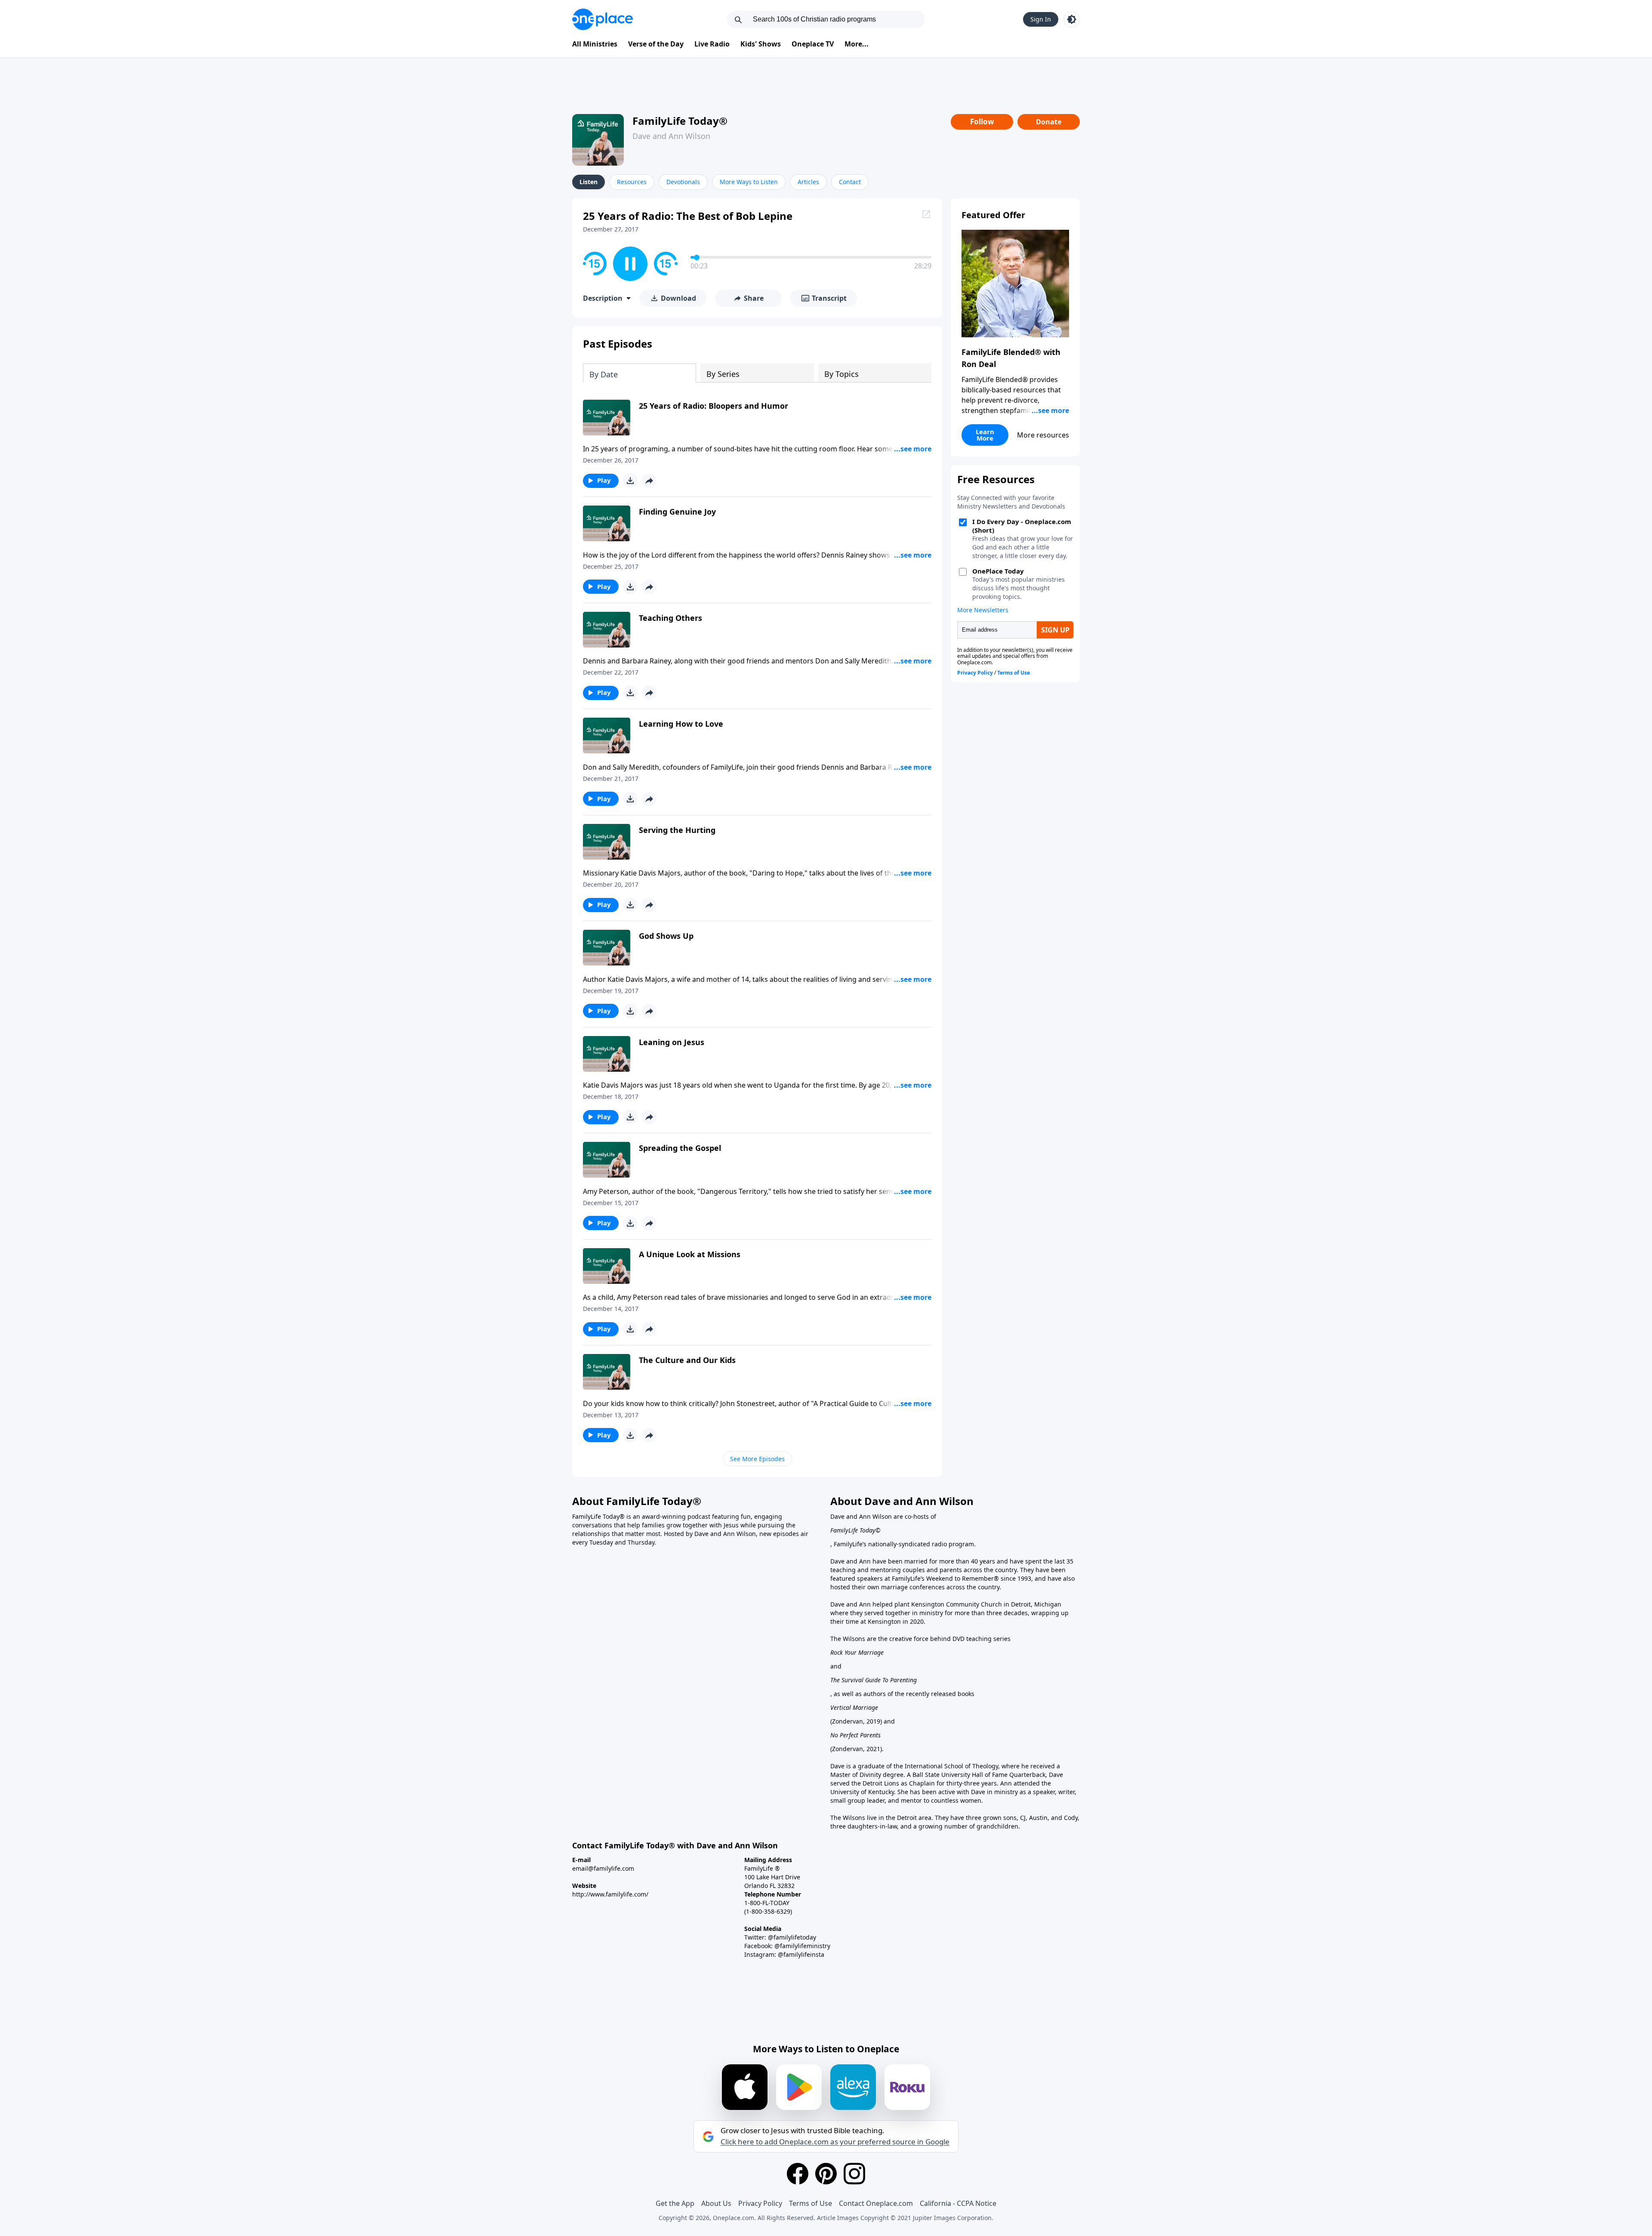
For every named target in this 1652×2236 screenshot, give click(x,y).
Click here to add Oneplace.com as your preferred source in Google (835, 2142)
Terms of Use (811, 2203)
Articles (808, 182)
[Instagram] (854, 2174)
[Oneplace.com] (603, 19)
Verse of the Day (656, 44)
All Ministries (595, 44)
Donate (1049, 122)
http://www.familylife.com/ (610, 1894)
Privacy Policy (760, 2203)
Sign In (1041, 19)
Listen (589, 182)
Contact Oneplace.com (876, 2203)
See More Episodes (757, 1459)
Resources (632, 182)
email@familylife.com (603, 1868)
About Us (716, 2203)
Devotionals (683, 182)
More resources (1043, 435)
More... (857, 44)
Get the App (675, 2203)
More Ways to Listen (749, 182)
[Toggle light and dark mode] (1072, 19)
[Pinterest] (826, 2174)
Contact (850, 182)
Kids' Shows (761, 44)
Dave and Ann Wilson (671, 136)
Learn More (985, 435)
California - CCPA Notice (958, 2203)
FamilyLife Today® (680, 121)
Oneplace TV (813, 44)
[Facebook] (798, 2174)
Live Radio (712, 44)
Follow (982, 122)
